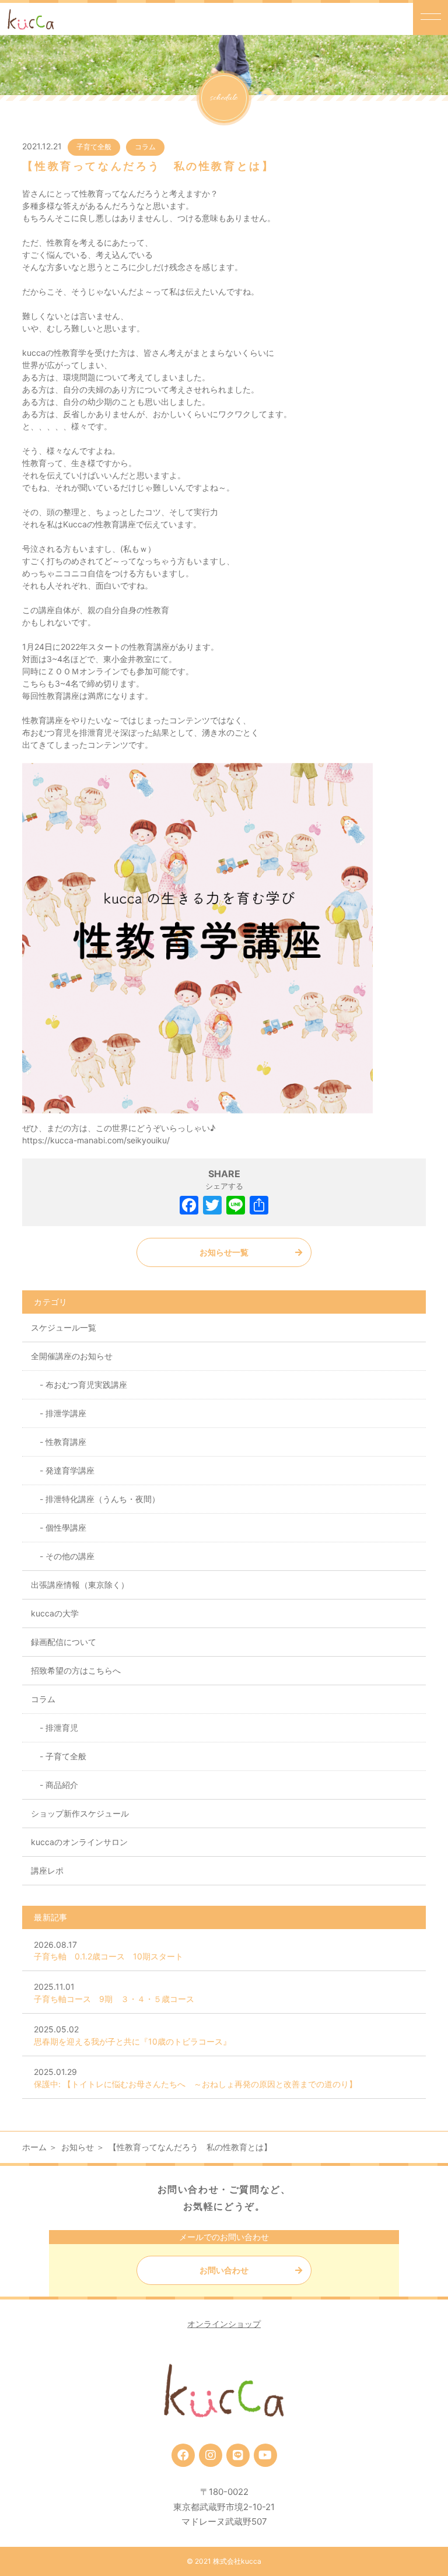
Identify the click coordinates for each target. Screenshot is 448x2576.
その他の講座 (70, 1556)
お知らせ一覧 (224, 1252)
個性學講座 (66, 1527)
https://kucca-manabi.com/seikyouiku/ (96, 1140)
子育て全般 (94, 147)
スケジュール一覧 (64, 1327)
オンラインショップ (224, 2324)
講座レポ (47, 1870)
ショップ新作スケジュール (80, 1813)
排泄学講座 (66, 1413)
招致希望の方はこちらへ (76, 1670)
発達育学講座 (70, 1470)
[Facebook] (189, 1207)
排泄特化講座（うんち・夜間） (103, 1499)
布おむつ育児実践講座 (86, 1385)
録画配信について (64, 1642)
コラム (145, 147)
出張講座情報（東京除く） (80, 1585)
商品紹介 (62, 1785)
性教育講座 (66, 1442)
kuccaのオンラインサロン (79, 1842)
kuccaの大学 (55, 1613)
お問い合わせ (224, 2270)
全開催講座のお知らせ (72, 1356)
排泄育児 (62, 1728)
